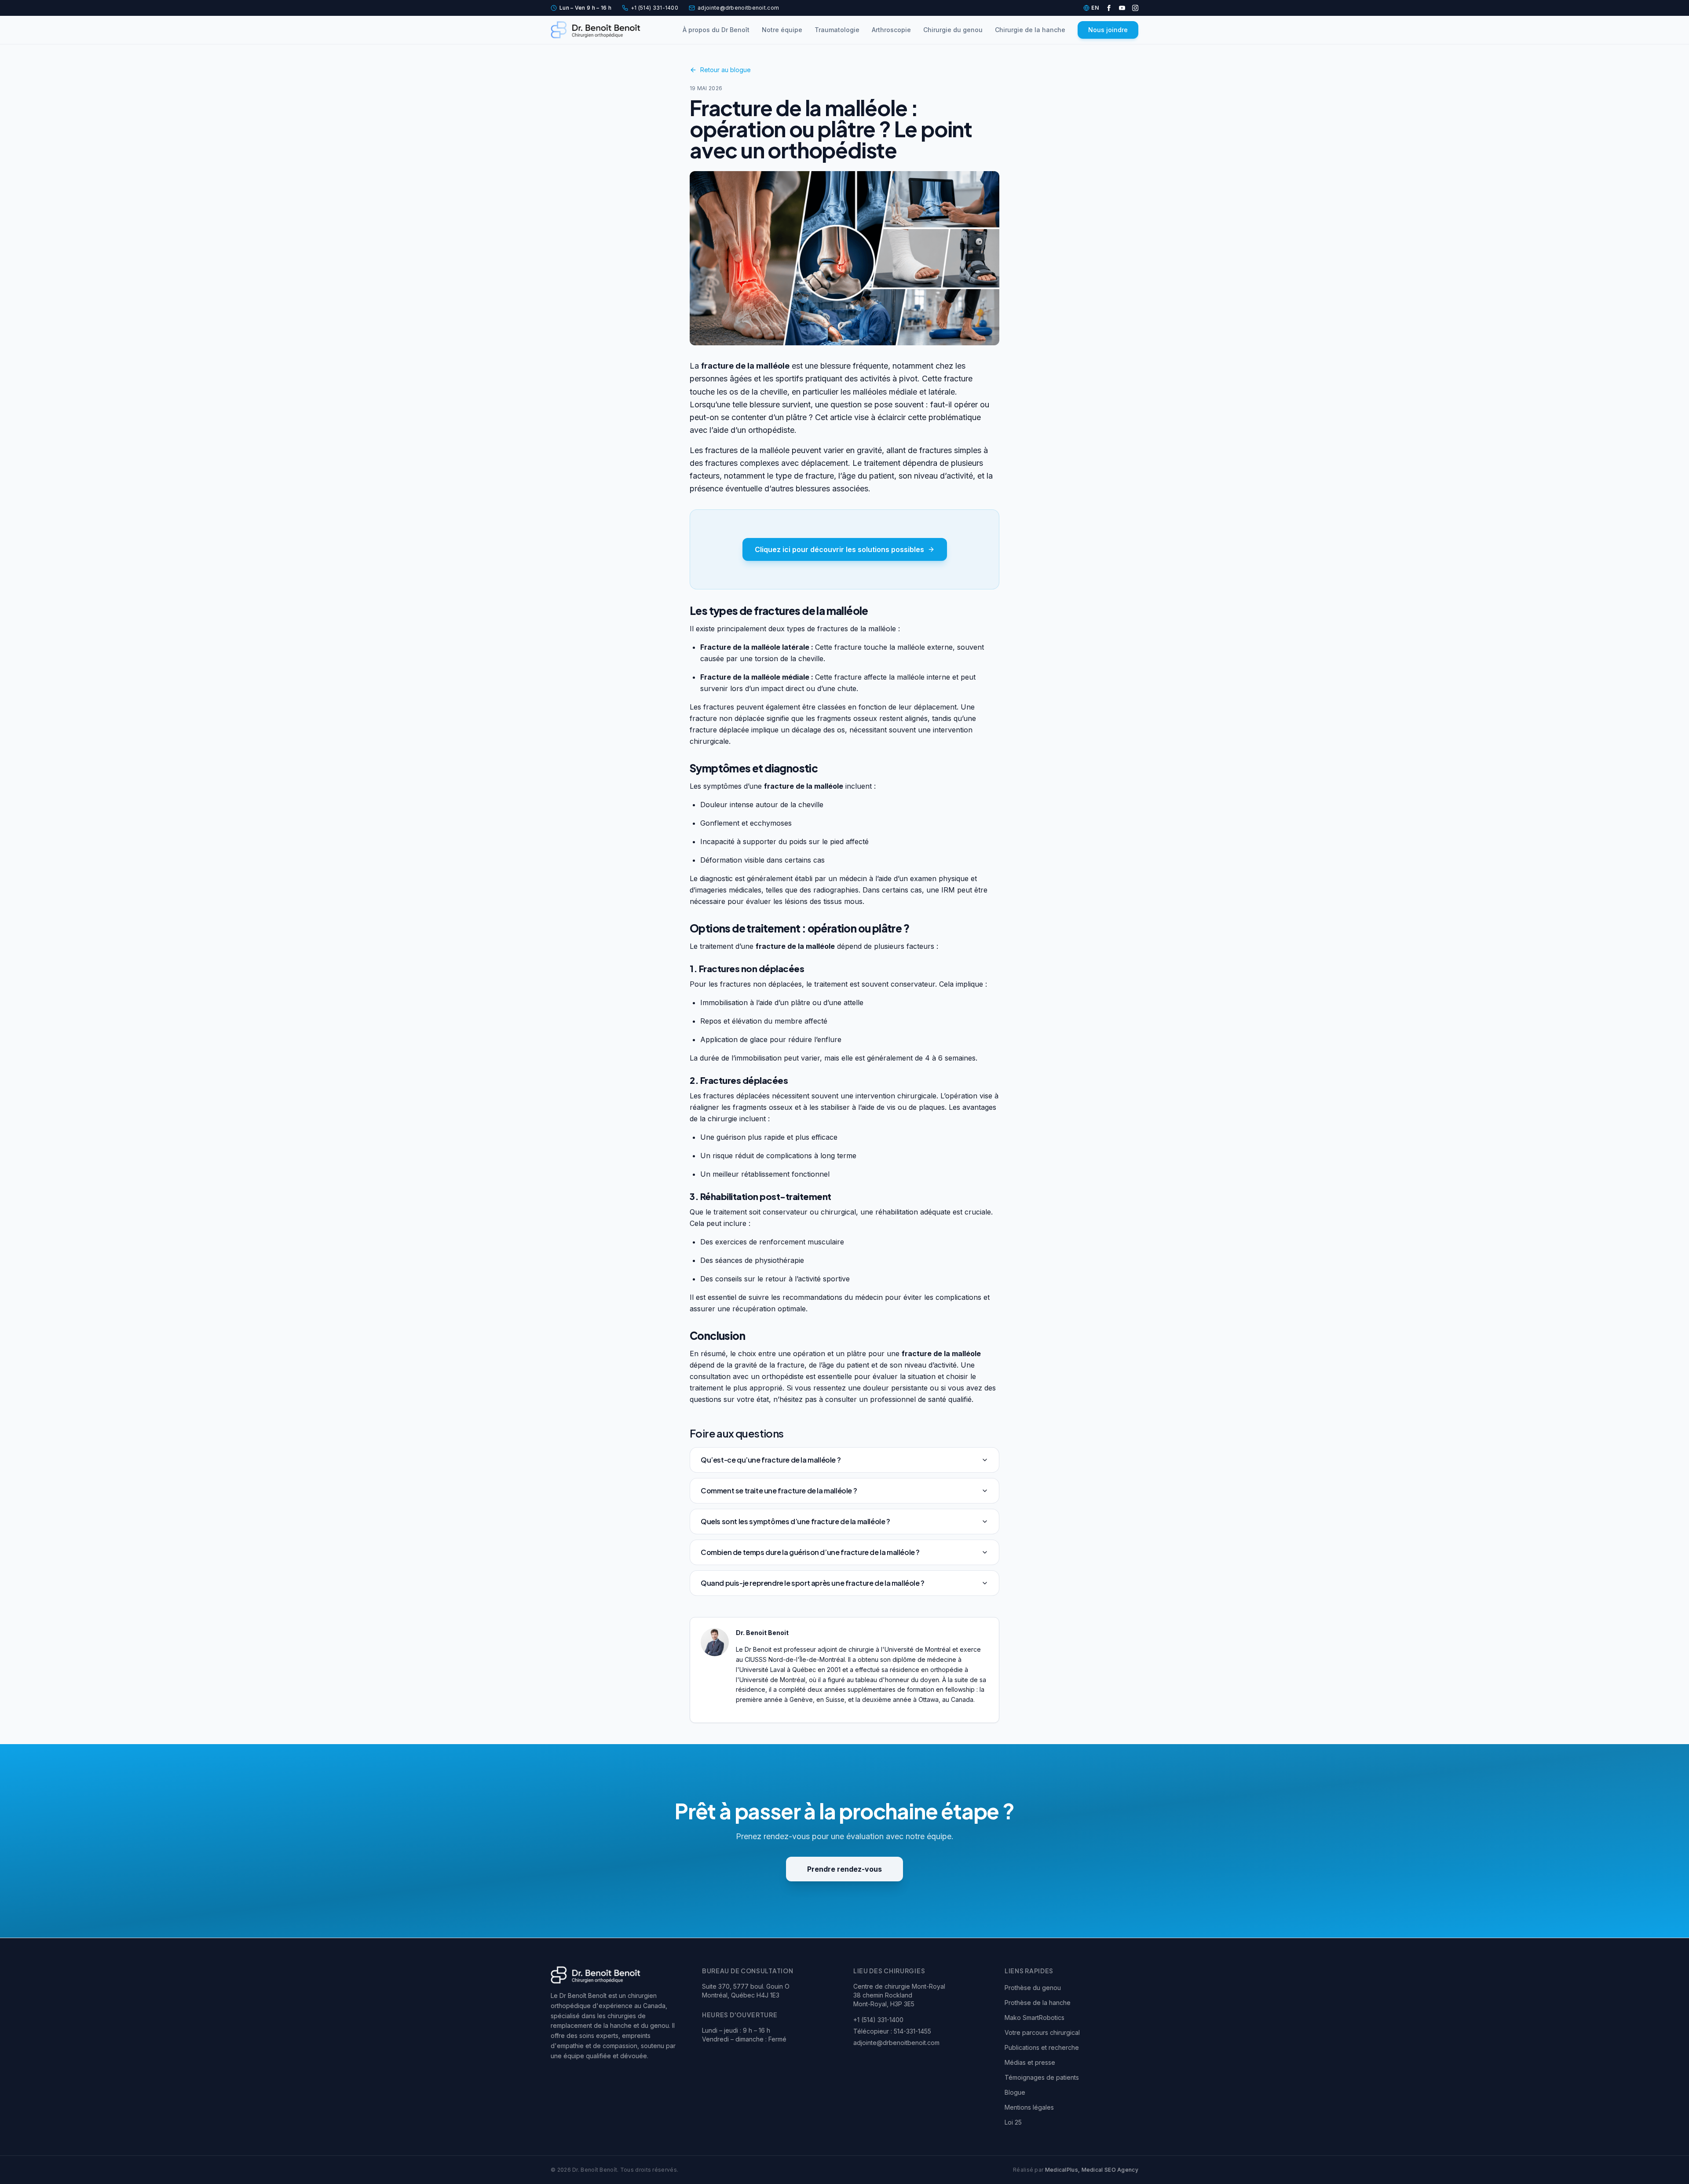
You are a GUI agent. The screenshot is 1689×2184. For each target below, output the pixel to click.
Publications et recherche (1042, 2047)
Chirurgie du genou (953, 30)
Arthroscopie (891, 30)
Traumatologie (837, 30)
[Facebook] (1109, 8)
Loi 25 (1013, 2122)
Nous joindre (1108, 30)
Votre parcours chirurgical (1042, 2032)
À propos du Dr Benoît (716, 30)
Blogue (1015, 2092)
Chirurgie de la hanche (1030, 30)
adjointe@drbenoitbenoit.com (738, 8)
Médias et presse (1030, 2062)
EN (1095, 8)
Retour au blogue (726, 70)
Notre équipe (782, 30)
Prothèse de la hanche (1038, 2003)
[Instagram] (1135, 8)
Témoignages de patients (1042, 2077)
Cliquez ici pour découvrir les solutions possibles (839, 549)
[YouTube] (1122, 8)
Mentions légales (1029, 2107)
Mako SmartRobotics (1035, 2018)
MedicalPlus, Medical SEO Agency (1092, 2170)
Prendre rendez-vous (844, 1869)
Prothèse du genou (1033, 1988)
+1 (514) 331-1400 (654, 8)
